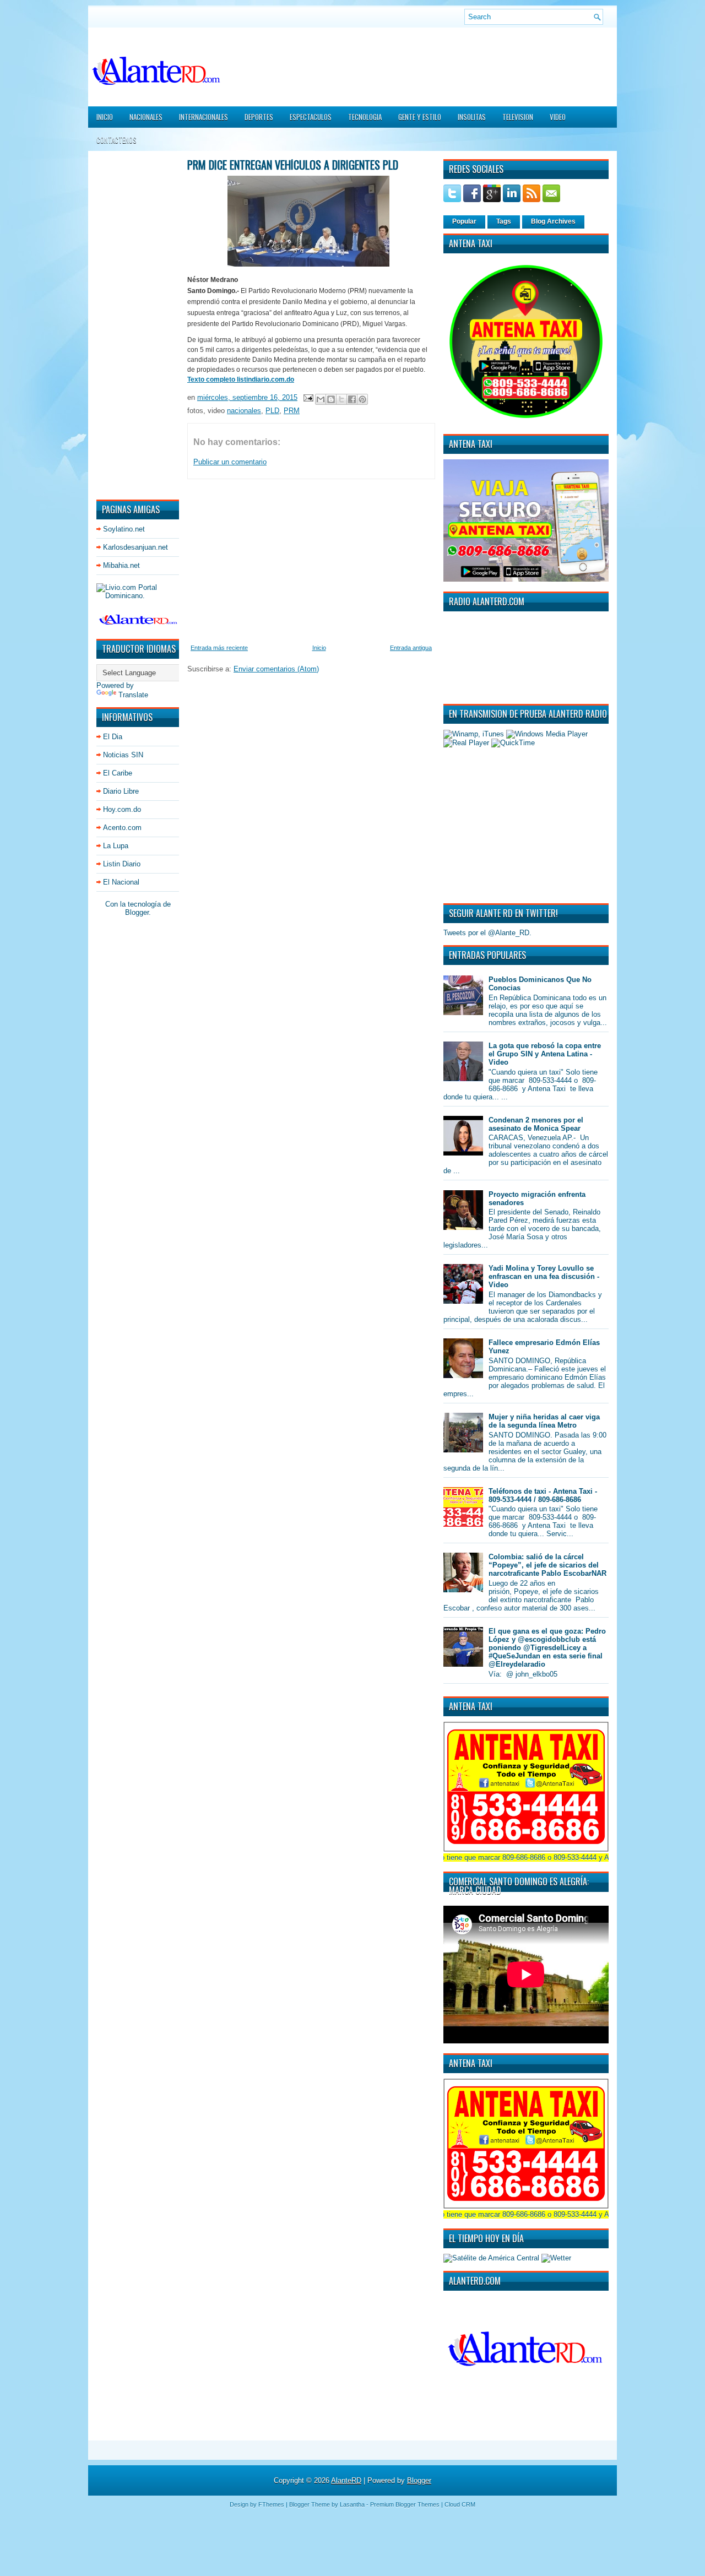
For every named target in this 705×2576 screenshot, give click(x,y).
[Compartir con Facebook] (352, 399)
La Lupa (116, 846)
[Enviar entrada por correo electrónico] (308, 397)
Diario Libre (121, 791)
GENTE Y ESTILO (420, 117)
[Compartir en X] (341, 399)
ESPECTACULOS (311, 117)
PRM (292, 411)
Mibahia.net (121, 565)
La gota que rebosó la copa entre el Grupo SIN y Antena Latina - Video (545, 1054)
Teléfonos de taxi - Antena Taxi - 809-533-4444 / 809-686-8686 (543, 1495)
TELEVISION (518, 117)
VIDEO (558, 117)
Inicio (105, 117)
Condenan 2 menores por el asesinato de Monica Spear (536, 1124)
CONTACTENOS (116, 140)
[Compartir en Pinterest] (362, 399)
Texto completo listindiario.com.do (241, 379)
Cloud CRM (460, 2504)
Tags (504, 221)
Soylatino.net (124, 529)
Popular (464, 221)
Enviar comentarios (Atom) (276, 669)
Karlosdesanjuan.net (135, 547)
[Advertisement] (129, 324)
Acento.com (122, 828)
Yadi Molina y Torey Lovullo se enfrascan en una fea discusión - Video (544, 1276)
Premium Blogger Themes (405, 2504)
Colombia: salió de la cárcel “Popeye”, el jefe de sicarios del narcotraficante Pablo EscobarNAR (547, 1565)
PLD (272, 411)
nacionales (244, 411)
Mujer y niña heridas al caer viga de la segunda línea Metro (544, 1421)
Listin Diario (122, 864)
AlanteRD (346, 2480)
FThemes (271, 2504)
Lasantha (352, 2504)
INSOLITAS (472, 117)
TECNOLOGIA (365, 117)
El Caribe (118, 773)
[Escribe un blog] (331, 399)
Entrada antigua (411, 648)
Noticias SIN (123, 755)
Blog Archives (553, 221)
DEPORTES (259, 117)
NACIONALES (146, 117)
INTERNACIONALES (204, 117)
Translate (133, 695)
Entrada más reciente (219, 648)
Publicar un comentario (230, 462)
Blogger (137, 912)
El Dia (113, 737)
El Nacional (121, 882)
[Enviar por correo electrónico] (321, 399)
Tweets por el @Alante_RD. (487, 933)
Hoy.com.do (122, 809)
